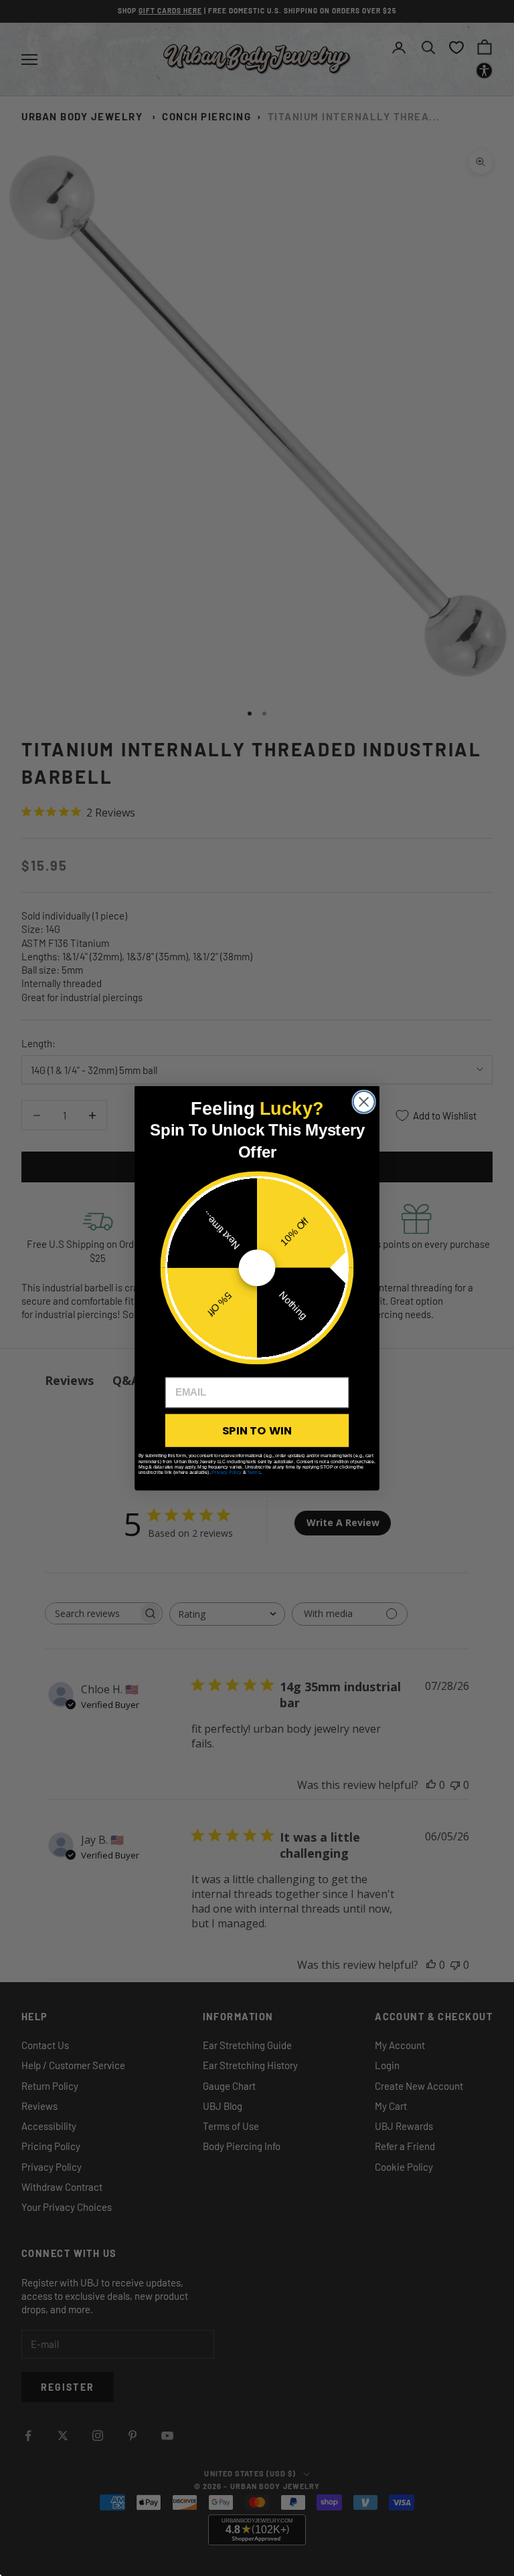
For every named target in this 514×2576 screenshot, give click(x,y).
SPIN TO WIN (257, 1430)
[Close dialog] (364, 1101)
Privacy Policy (227, 1472)
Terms (254, 1472)
